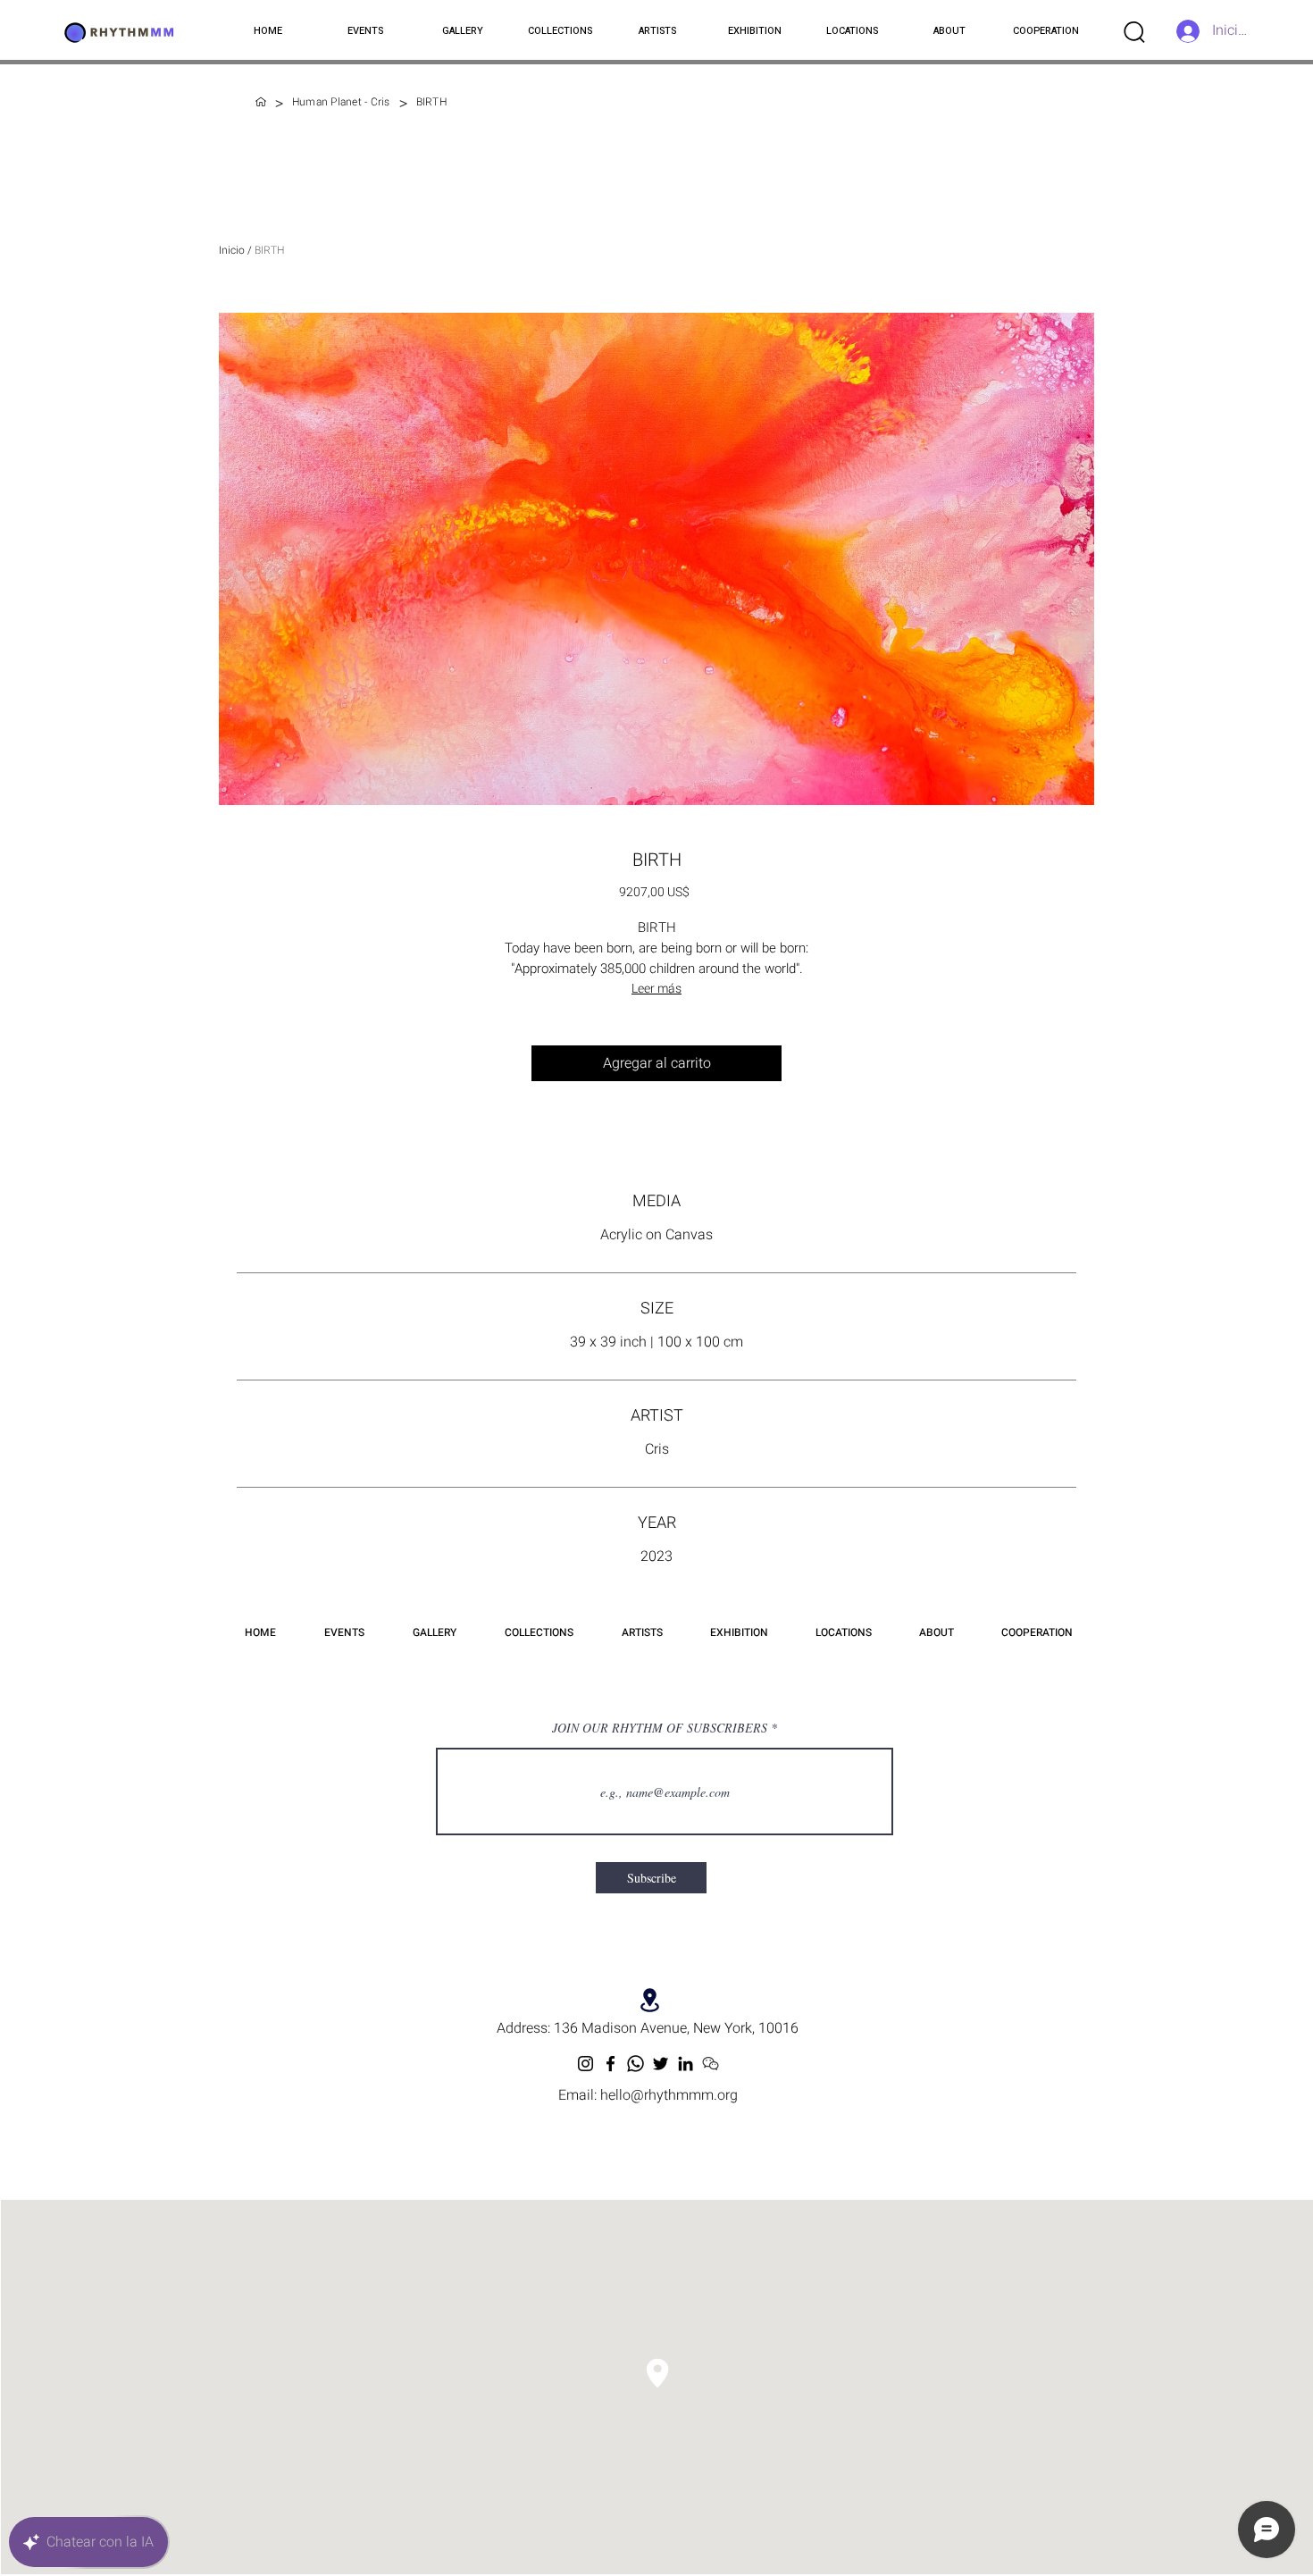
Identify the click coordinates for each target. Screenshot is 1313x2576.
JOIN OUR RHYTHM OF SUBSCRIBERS (660, 1728)
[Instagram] (585, 2064)
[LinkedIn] (686, 2064)
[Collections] (261, 102)
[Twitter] (661, 2064)
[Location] (650, 2000)
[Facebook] (611, 2064)
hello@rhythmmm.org (669, 2095)
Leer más (656, 989)
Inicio (232, 250)
